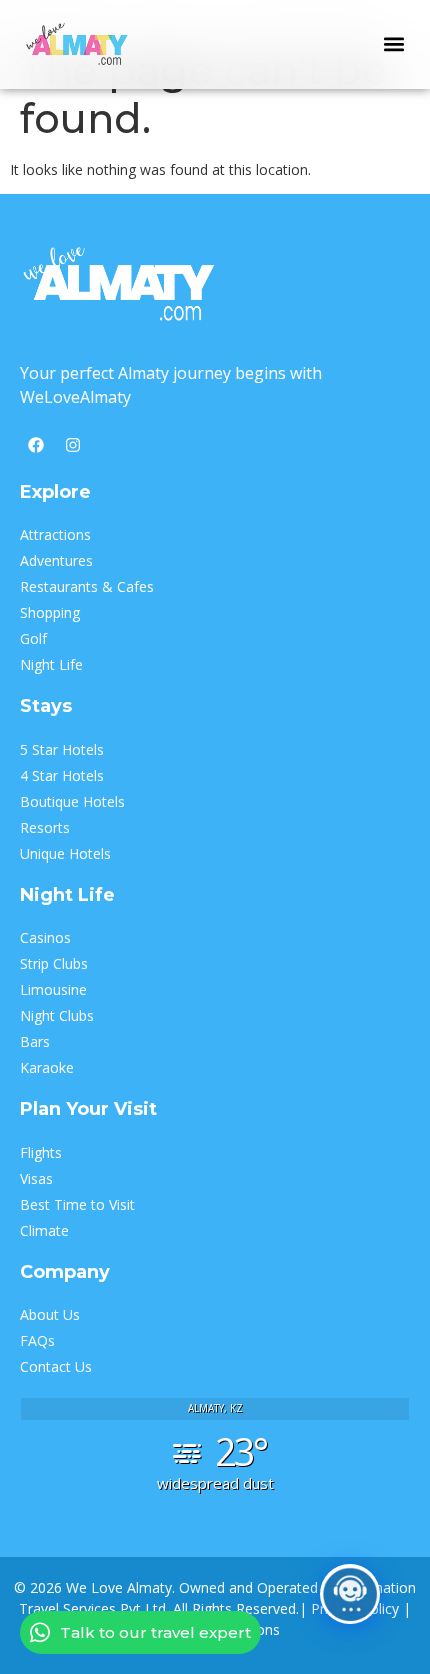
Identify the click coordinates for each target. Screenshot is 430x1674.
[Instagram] (73, 445)
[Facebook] (36, 445)
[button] (393, 44)
